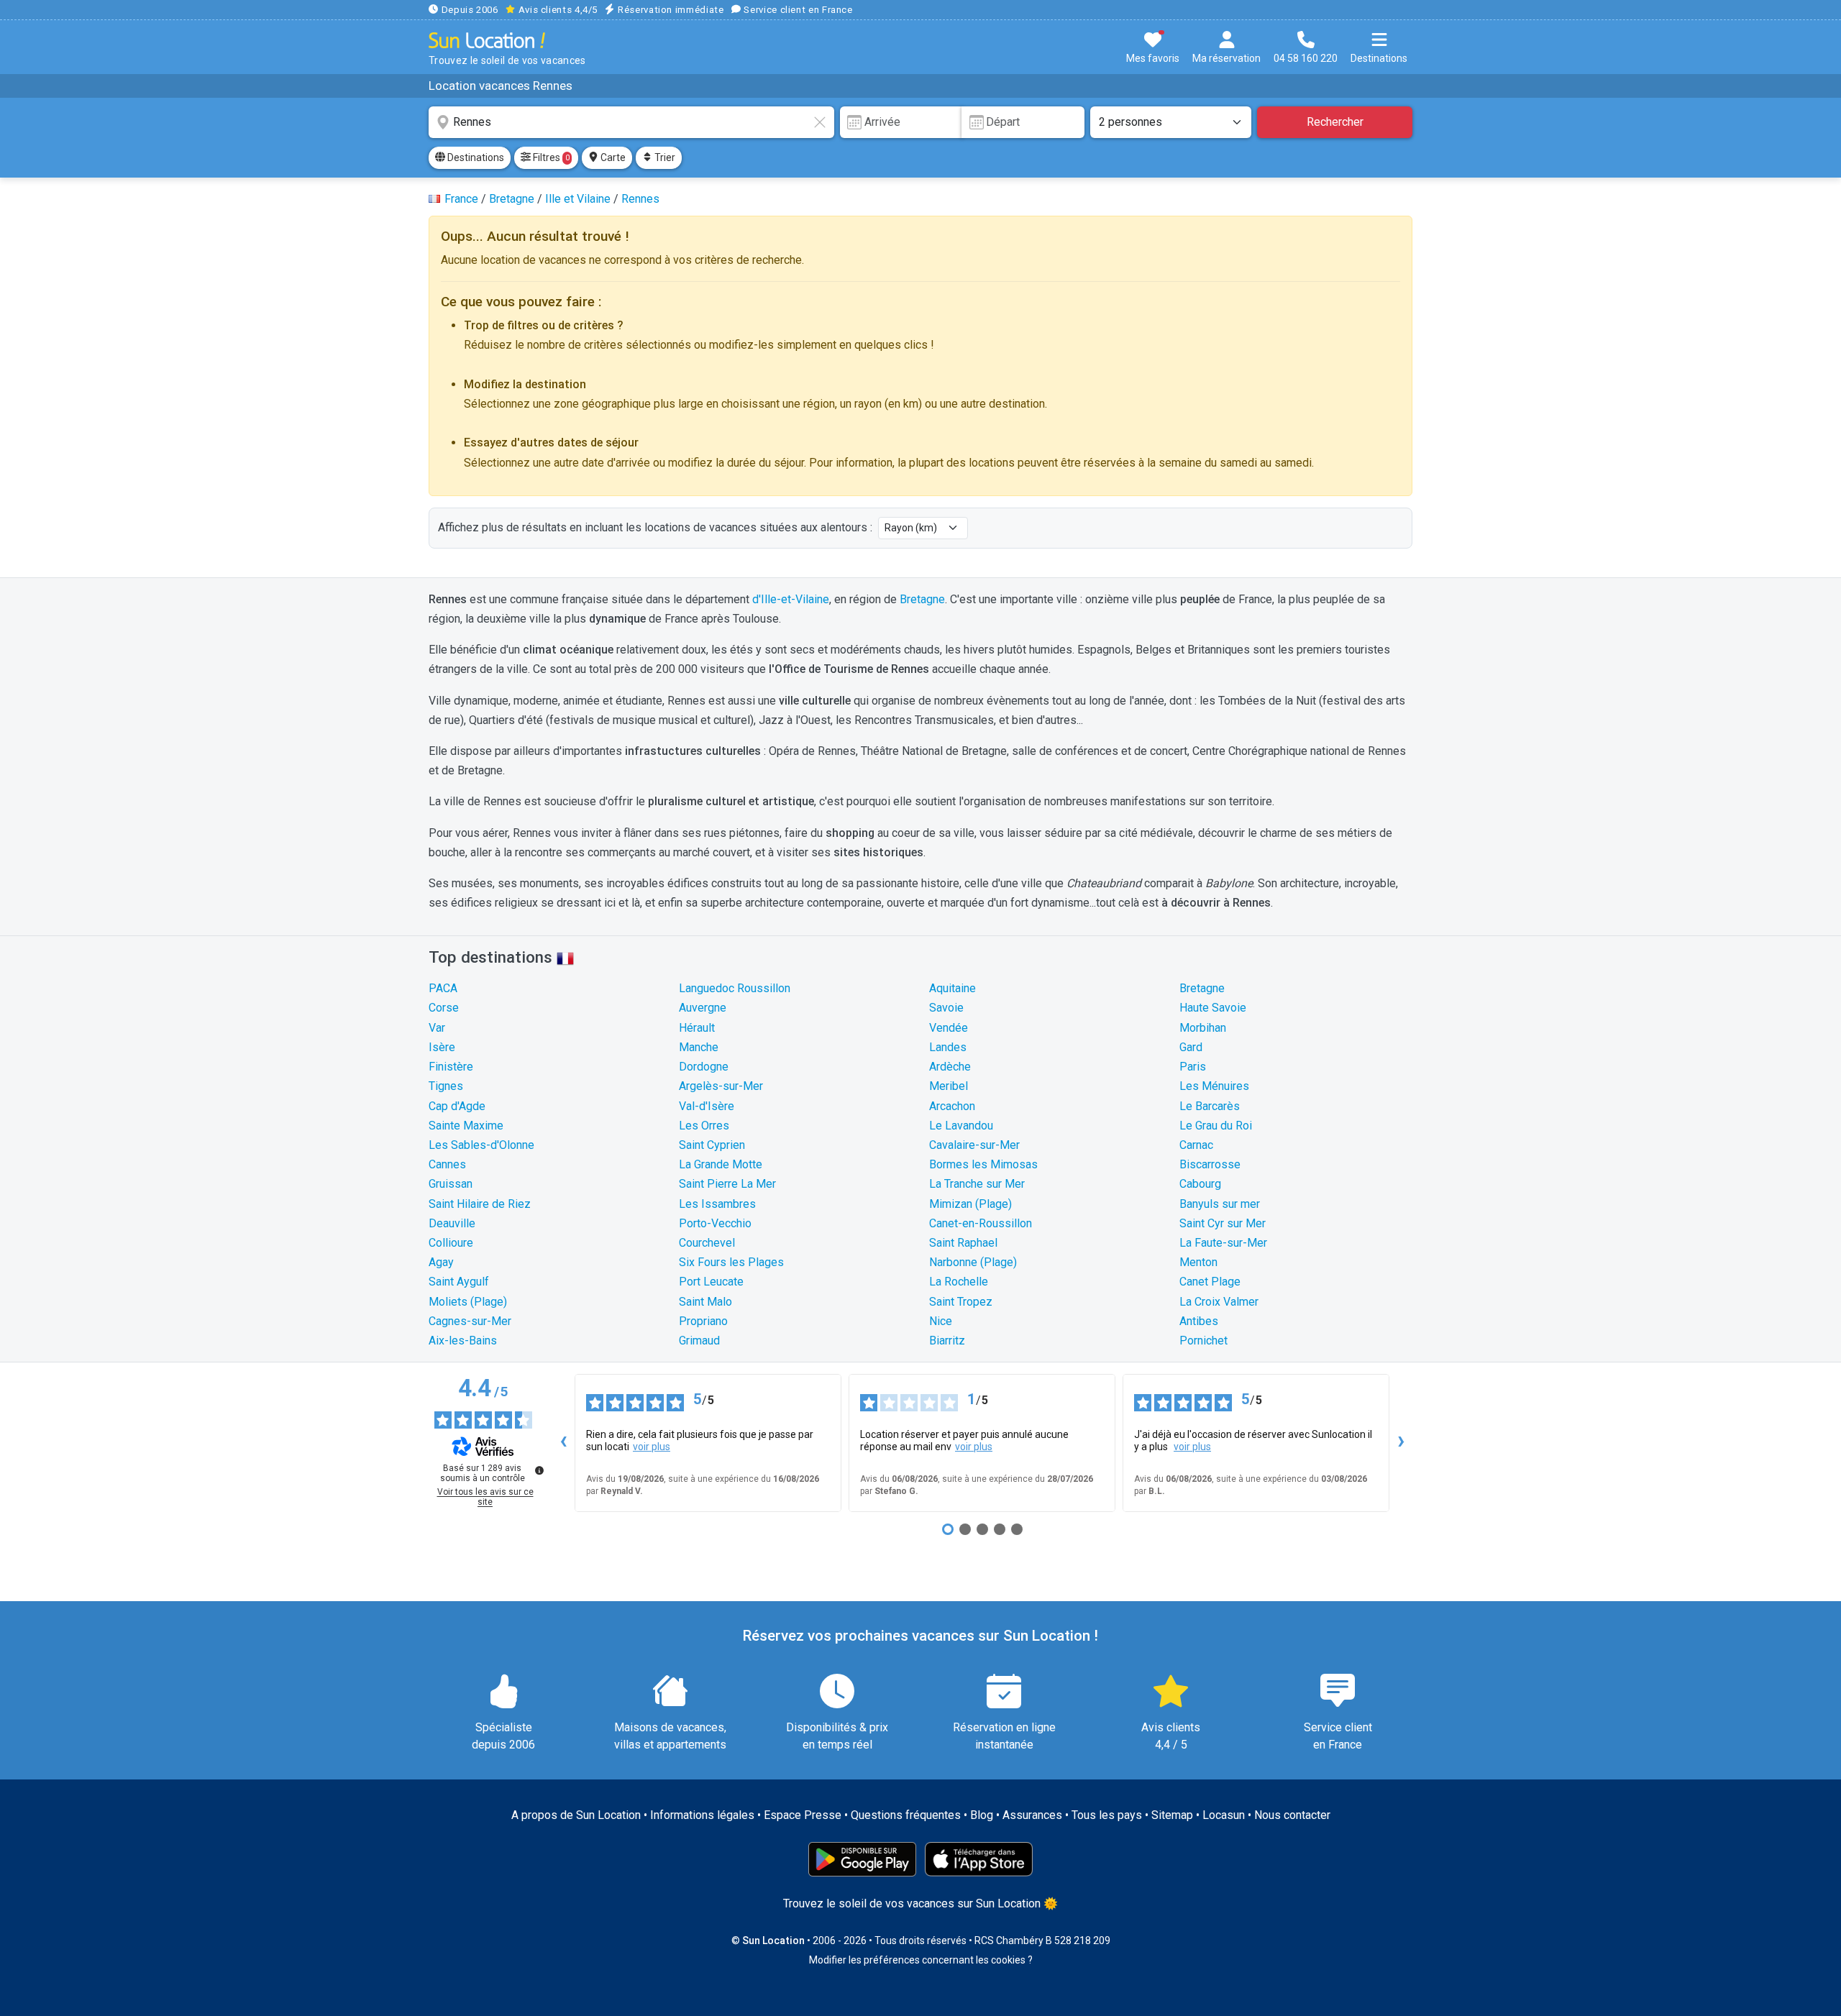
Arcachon (952, 1106)
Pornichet (1203, 1341)
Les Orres (704, 1126)
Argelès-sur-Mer (721, 1086)
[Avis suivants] (1401, 1443)
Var (437, 1028)
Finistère (451, 1067)
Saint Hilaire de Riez (480, 1204)
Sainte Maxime (466, 1126)
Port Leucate (711, 1282)
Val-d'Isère (707, 1106)
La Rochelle (959, 1282)
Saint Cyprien (712, 1145)
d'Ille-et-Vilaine (791, 599)
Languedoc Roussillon (735, 988)
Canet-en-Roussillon (981, 1223)
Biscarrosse (1210, 1164)
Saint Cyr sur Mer (1223, 1223)
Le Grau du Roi (1216, 1126)
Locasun (1224, 1815)
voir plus (652, 1447)
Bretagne (922, 599)
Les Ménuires (1214, 1086)
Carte (612, 157)
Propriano (703, 1321)
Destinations (475, 157)
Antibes (1199, 1321)
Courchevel (707, 1243)
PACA (443, 988)
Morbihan (1203, 1028)
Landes (948, 1047)
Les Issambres (717, 1204)
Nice (941, 1321)
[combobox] (631, 122)
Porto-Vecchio (715, 1223)
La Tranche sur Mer (977, 1184)
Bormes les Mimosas (983, 1164)
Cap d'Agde (457, 1106)
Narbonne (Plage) (973, 1262)
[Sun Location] (487, 40)
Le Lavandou (961, 1126)
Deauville (452, 1223)
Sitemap (1172, 1815)
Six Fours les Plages (731, 1262)
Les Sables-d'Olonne (481, 1145)
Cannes (447, 1164)
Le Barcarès (1210, 1106)
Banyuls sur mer (1220, 1204)
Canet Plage (1210, 1282)
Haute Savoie (1213, 1008)
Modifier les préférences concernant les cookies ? (921, 1960)
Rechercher (1335, 122)
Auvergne (703, 1008)
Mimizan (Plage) (970, 1204)
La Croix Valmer (1219, 1302)
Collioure (451, 1243)
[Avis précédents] (563, 1443)
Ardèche (950, 1067)
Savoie (946, 1008)
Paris (1193, 1067)
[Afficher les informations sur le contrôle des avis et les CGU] (539, 1470)
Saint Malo (705, 1302)
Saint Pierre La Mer (727, 1184)
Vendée (949, 1028)
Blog (982, 1815)
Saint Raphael (963, 1243)
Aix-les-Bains (463, 1341)
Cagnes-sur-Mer (470, 1321)
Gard (1191, 1047)
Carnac (1196, 1145)
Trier (664, 157)
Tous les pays (1107, 1815)
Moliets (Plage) (468, 1302)
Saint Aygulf (459, 1282)
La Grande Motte (721, 1164)
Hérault (697, 1028)
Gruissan (451, 1184)
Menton (1198, 1262)
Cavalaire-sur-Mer (974, 1145)
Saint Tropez (961, 1302)
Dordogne (704, 1067)
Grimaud (699, 1341)
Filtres (550, 157)
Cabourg (1200, 1184)
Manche (699, 1047)
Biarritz (947, 1341)
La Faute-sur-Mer (1223, 1243)
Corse (444, 1008)
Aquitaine (953, 988)
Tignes (446, 1086)
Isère (442, 1047)
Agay (441, 1262)
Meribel (949, 1086)
